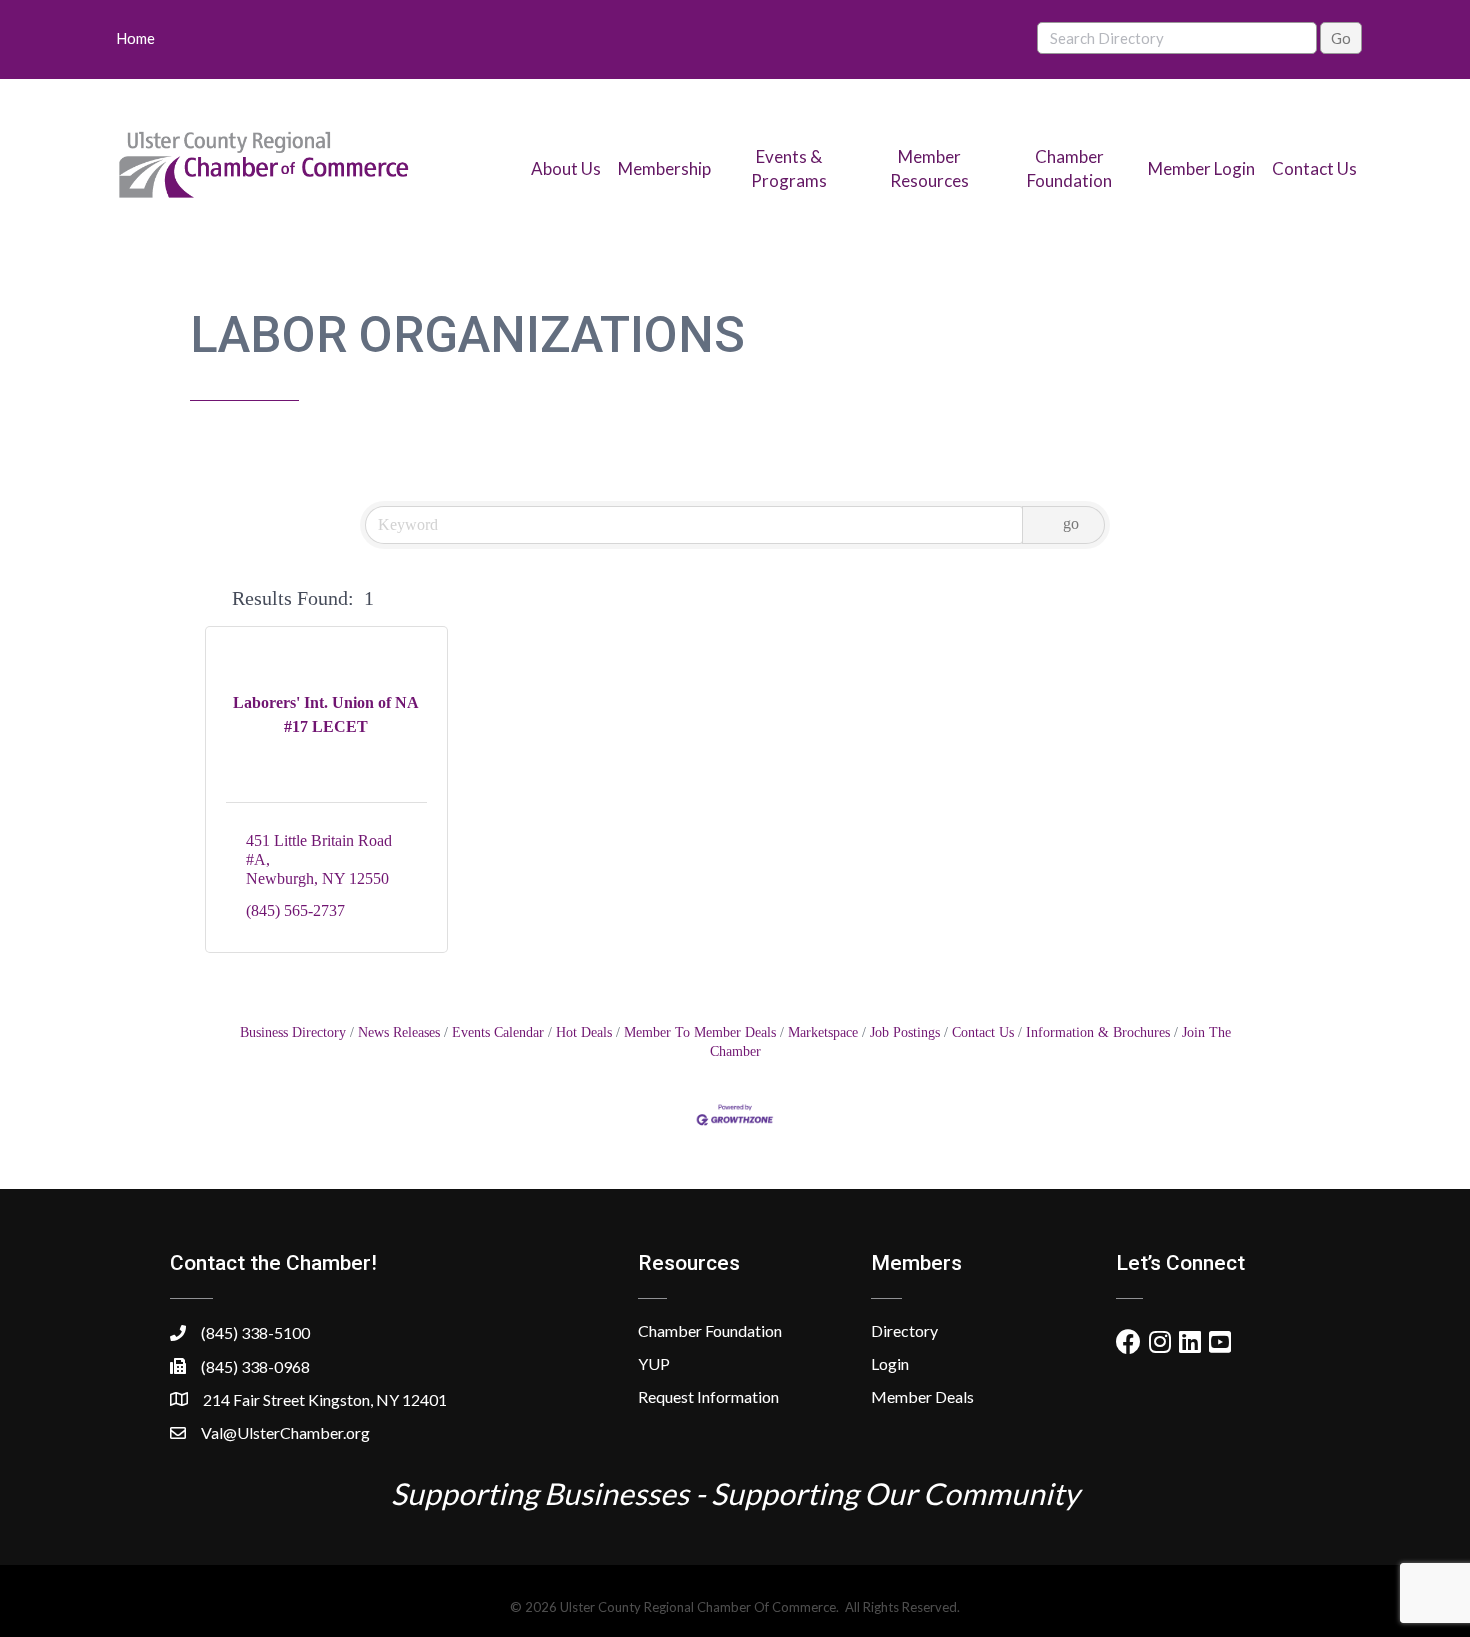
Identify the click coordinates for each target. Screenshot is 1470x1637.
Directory (904, 1330)
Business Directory (293, 1032)
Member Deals (922, 1396)
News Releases (399, 1032)
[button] (214, 598)
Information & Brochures (1098, 1032)
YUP (654, 1363)
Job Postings (905, 1032)
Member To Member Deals (700, 1032)
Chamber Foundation (710, 1330)
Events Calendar (498, 1032)
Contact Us (1314, 168)
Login (890, 1363)
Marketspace (823, 1032)
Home (135, 38)
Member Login (1201, 168)
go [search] (1071, 523)
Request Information (708, 1396)
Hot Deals (584, 1032)
